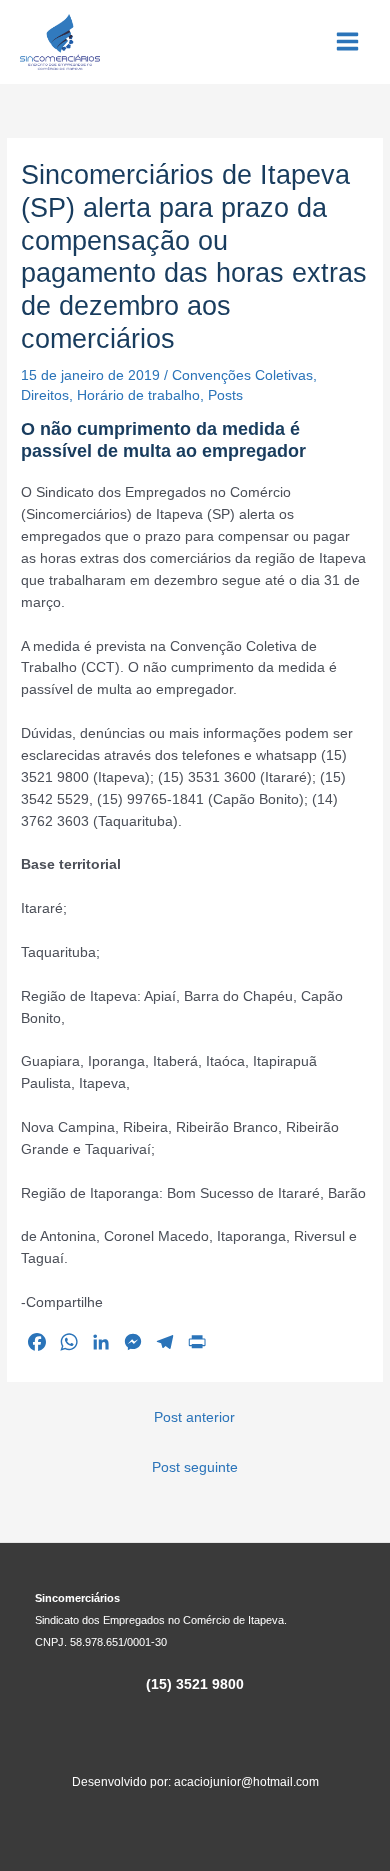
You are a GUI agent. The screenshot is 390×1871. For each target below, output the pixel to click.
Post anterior (194, 1417)
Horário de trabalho (138, 395)
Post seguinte (195, 1467)
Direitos (45, 395)
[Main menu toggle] (348, 42)
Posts (225, 395)
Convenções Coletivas (242, 375)
